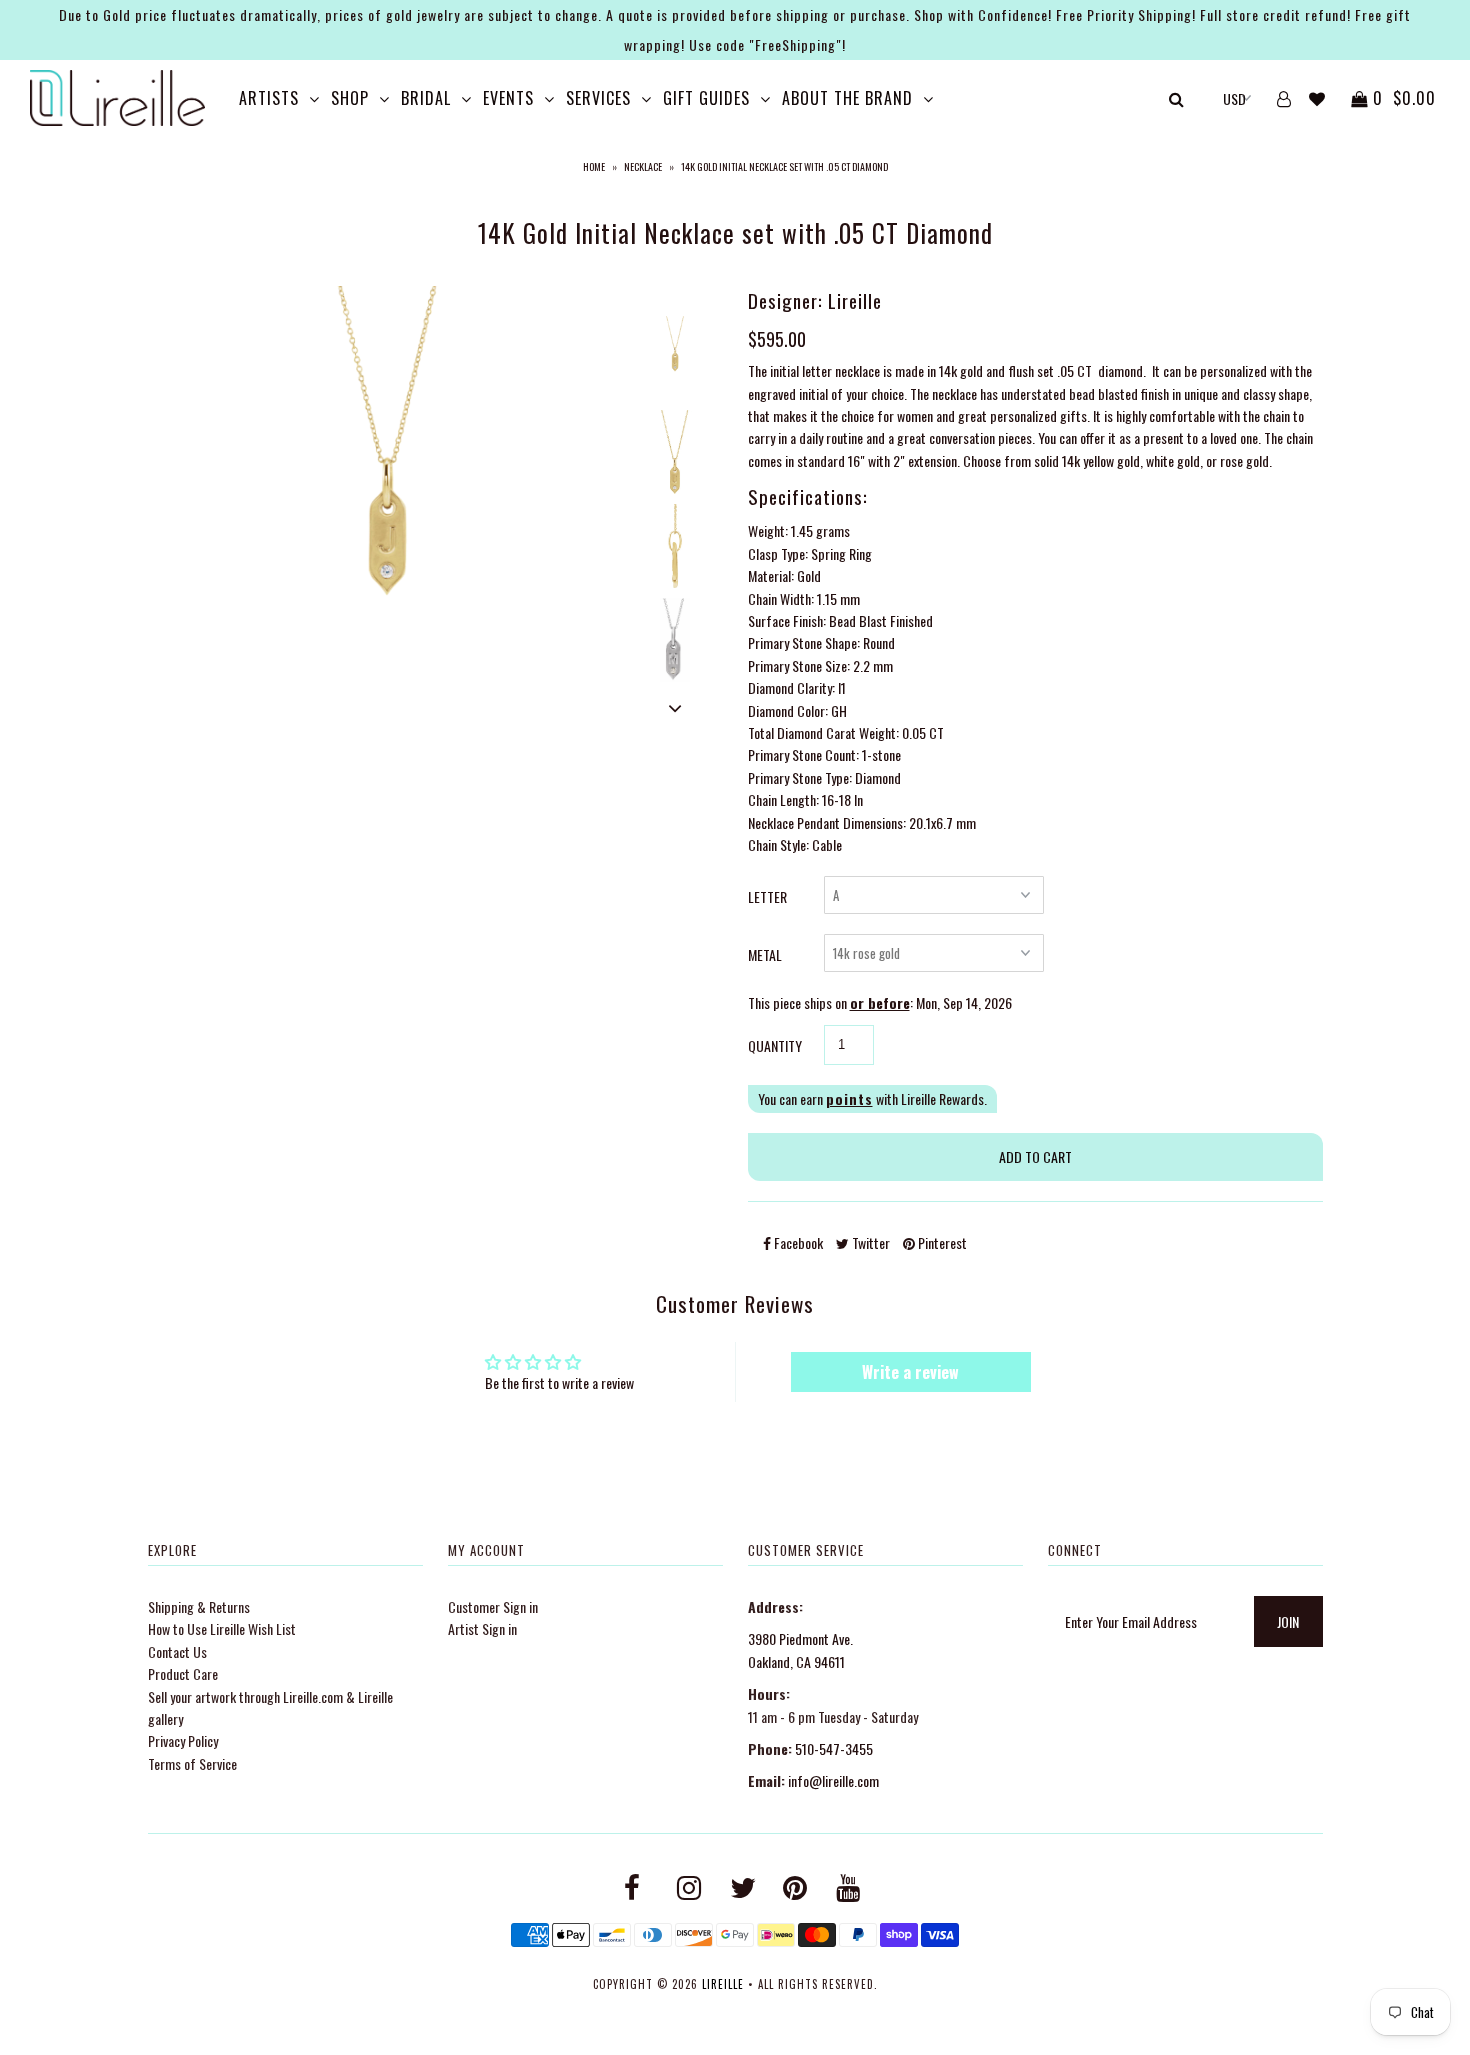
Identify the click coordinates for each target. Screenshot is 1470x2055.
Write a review (910, 1372)
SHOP (350, 98)
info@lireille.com (833, 1780)
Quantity (775, 1045)
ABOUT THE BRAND (847, 98)
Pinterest (941, 1242)
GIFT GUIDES (706, 98)
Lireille (723, 1984)
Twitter (869, 1242)
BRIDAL (426, 98)
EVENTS (508, 98)
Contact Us (177, 1651)
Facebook (797, 1242)
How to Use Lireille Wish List (222, 1628)
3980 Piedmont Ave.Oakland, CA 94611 (800, 1649)
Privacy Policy (183, 1740)
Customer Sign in (493, 1606)
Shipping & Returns (199, 1606)
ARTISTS (269, 98)
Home (594, 166)
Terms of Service (192, 1763)
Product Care (183, 1673)
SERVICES (598, 98)
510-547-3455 (834, 1748)
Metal (765, 954)
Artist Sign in (482, 1628)
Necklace (643, 166)
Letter (767, 896)
